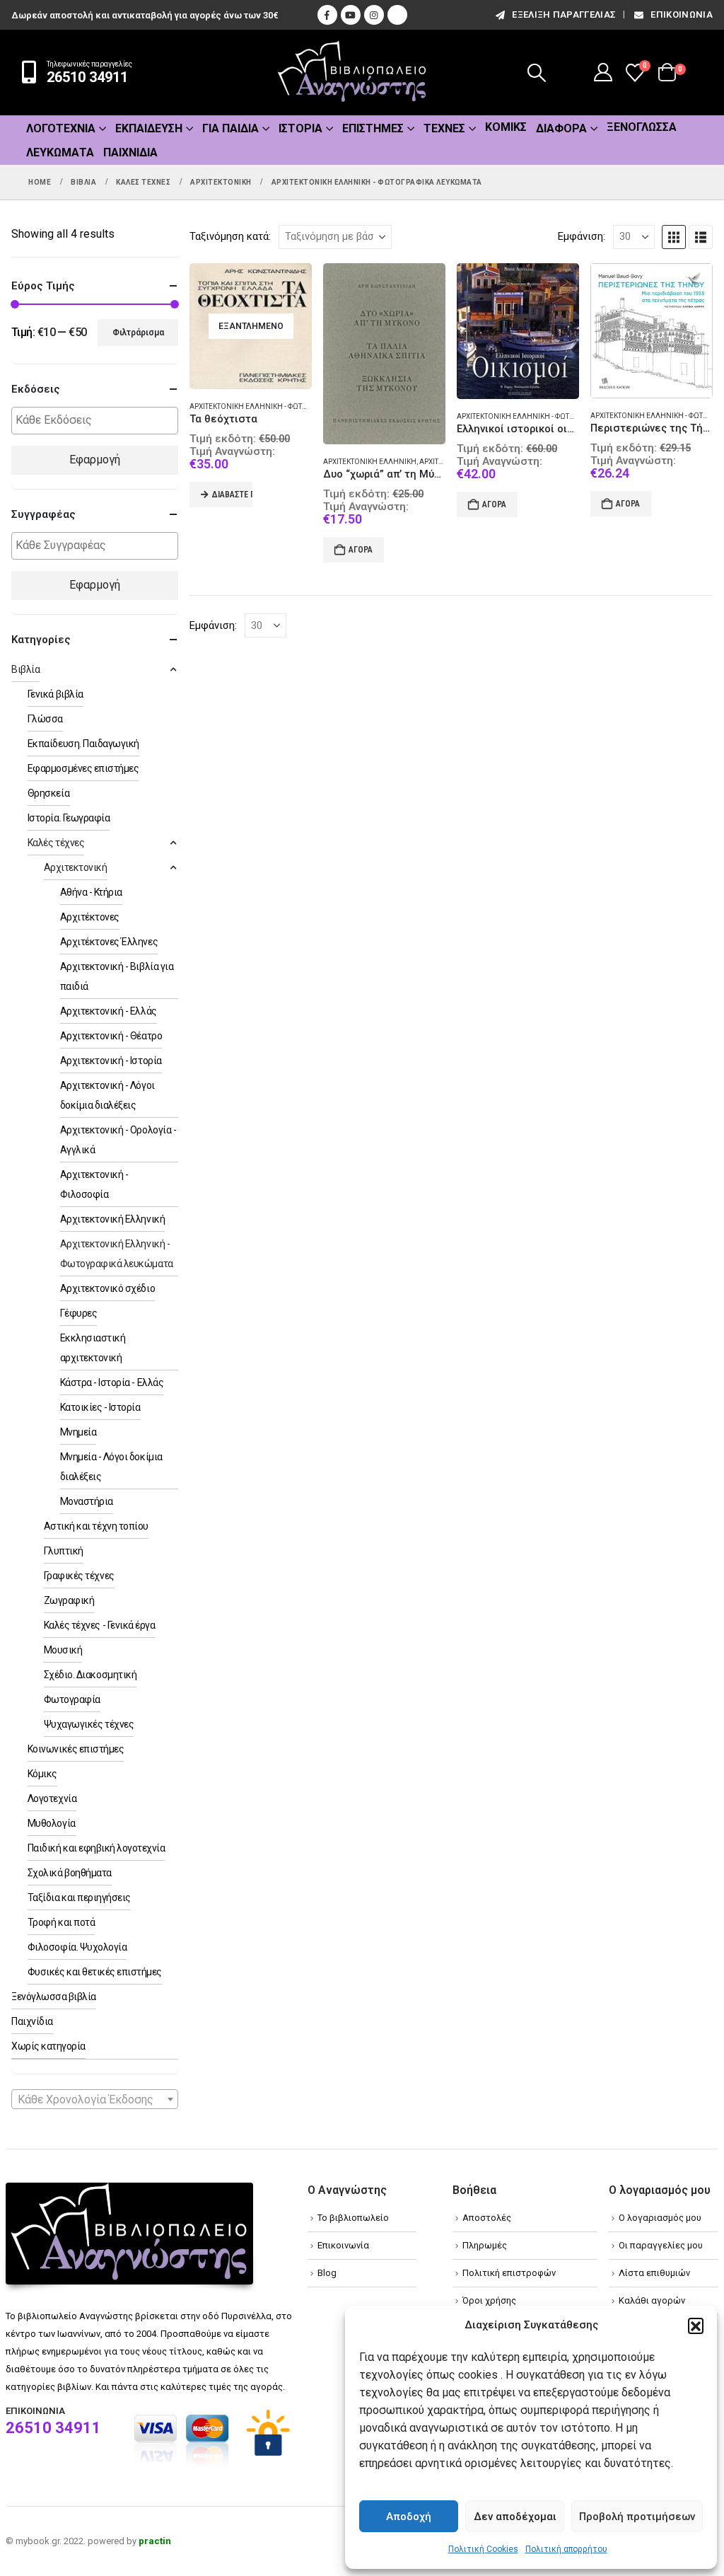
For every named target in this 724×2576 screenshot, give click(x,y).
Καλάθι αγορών (652, 2300)
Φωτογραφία (72, 1699)
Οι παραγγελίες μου (661, 2245)
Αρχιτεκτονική (76, 867)
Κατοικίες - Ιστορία (100, 1407)
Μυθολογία (52, 1823)
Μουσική (63, 1650)
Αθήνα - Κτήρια (91, 892)
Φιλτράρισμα (138, 333)
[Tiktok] (397, 15)
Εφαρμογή (95, 460)
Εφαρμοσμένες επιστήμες (83, 768)
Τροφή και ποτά (61, 1922)
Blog (327, 2273)
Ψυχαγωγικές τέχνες (89, 1724)
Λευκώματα (60, 152)
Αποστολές (487, 2218)
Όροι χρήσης (489, 2300)
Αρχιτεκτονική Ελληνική (370, 462)
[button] (696, 2326)
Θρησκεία (48, 793)
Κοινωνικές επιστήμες (76, 1749)
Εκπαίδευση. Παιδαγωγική (83, 744)
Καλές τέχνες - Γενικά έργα (100, 1625)
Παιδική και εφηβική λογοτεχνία (97, 1848)
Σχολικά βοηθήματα (70, 1873)
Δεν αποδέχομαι (515, 2517)
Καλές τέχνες (56, 843)
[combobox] (95, 2099)
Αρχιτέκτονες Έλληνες (109, 942)
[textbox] (98, 421)
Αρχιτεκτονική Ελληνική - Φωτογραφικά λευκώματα (285, 406)
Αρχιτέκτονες (90, 917)
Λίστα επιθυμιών (654, 2273)
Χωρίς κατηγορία (48, 2046)
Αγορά (361, 550)
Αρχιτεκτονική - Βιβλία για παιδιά (117, 976)
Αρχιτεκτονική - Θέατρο (111, 1036)
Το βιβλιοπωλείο (353, 2218)
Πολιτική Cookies (483, 2549)
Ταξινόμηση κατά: (230, 236)
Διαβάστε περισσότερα (232, 495)
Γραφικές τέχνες (79, 1576)
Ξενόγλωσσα (642, 127)
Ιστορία (300, 128)
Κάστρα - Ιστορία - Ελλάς (112, 1382)
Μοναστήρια (87, 1501)
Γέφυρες (79, 1313)
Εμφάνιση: (582, 236)
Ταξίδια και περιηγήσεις (79, 1898)
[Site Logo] (352, 73)
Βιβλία (25, 669)
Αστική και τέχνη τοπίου (96, 1526)
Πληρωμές (485, 2245)
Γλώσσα (45, 719)
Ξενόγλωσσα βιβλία (54, 1997)
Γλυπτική (64, 1551)
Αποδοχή (409, 2517)
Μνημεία (78, 1432)
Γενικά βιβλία (56, 694)
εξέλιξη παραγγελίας (564, 15)
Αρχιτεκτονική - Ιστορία (111, 1061)
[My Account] (603, 72)
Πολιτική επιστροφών (509, 2273)
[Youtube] (351, 15)
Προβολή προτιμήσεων (637, 2517)
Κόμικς (506, 127)
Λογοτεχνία (61, 128)
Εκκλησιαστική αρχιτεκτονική (93, 1348)
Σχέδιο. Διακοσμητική (90, 1675)
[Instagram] (374, 15)
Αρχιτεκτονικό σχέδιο (107, 1288)
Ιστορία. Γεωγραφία (69, 818)
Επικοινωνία (682, 15)
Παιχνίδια (130, 152)
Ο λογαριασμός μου (660, 2218)
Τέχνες (444, 128)
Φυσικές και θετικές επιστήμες (95, 1972)
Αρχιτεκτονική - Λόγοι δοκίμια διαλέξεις (107, 1095)
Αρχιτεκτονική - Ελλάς (109, 1011)
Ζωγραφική (69, 1600)
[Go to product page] (384, 354)
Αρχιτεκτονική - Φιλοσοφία (94, 1184)
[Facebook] (327, 15)
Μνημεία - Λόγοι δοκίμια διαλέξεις (111, 1467)
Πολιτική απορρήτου (566, 2549)
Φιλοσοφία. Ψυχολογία (77, 1947)
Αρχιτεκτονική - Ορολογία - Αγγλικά (118, 1140)
